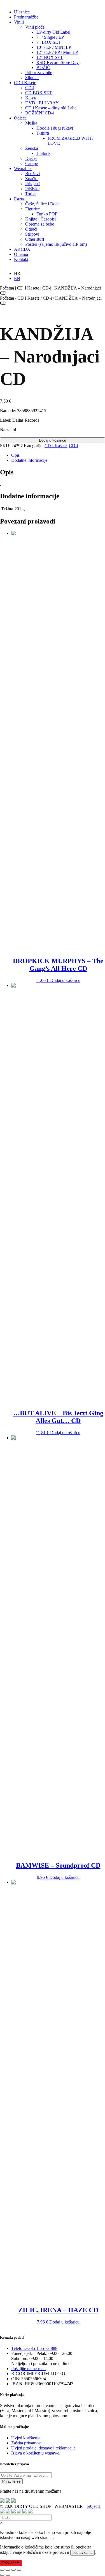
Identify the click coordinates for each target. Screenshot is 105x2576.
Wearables (23, 168)
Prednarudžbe (26, 17)
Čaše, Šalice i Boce (42, 204)
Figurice (32, 209)
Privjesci (33, 184)
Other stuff (35, 239)
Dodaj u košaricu (53, 440)
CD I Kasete (25, 83)
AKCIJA (22, 249)
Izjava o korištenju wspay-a (35, 2453)
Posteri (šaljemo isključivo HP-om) (56, 244)
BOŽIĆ (43, 67)
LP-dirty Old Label (53, 32)
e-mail (28, 2369)
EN (17, 278)
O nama (21, 254)
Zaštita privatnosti (27, 2443)
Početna (7, 288)
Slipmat (32, 78)
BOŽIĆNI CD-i (39, 113)
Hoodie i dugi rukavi (55, 128)
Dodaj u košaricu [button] (65, 980)
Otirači (31, 229)
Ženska (32, 148)
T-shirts (43, 133)
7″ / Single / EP (50, 37)
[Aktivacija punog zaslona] (8, 2570)
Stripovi (32, 234)
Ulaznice (22, 12)
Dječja (31, 158)
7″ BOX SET (49, 42)
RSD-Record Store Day (58, 62)
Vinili (19, 22)
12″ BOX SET (50, 57)
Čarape (32, 163)
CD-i (30, 88)
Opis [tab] (15, 455)
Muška (31, 123)
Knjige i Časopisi (40, 219)
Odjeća (20, 118)
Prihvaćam (11, 2563)
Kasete (31, 98)
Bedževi (32, 174)
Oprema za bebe (40, 224)
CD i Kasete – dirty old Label (51, 108)
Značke (32, 179)
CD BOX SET (39, 93)
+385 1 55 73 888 (34, 2348)
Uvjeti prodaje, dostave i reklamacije (43, 2448)
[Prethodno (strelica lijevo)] (2, 2575)
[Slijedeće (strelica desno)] (8, 2575)
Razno (20, 199)
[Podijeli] (13, 2570)
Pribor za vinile (39, 73)
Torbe (30, 194)
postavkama (82, 2553)
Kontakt (21, 259)
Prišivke (32, 189)
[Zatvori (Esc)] (19, 2570)
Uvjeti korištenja (26, 2438)
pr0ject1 (94, 2506)
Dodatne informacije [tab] (29, 460)
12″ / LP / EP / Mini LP (57, 52)
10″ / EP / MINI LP (54, 47)
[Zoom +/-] (2, 2570)
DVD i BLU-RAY (42, 103)
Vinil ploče (35, 27)
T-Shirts (43, 153)
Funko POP (47, 214)
